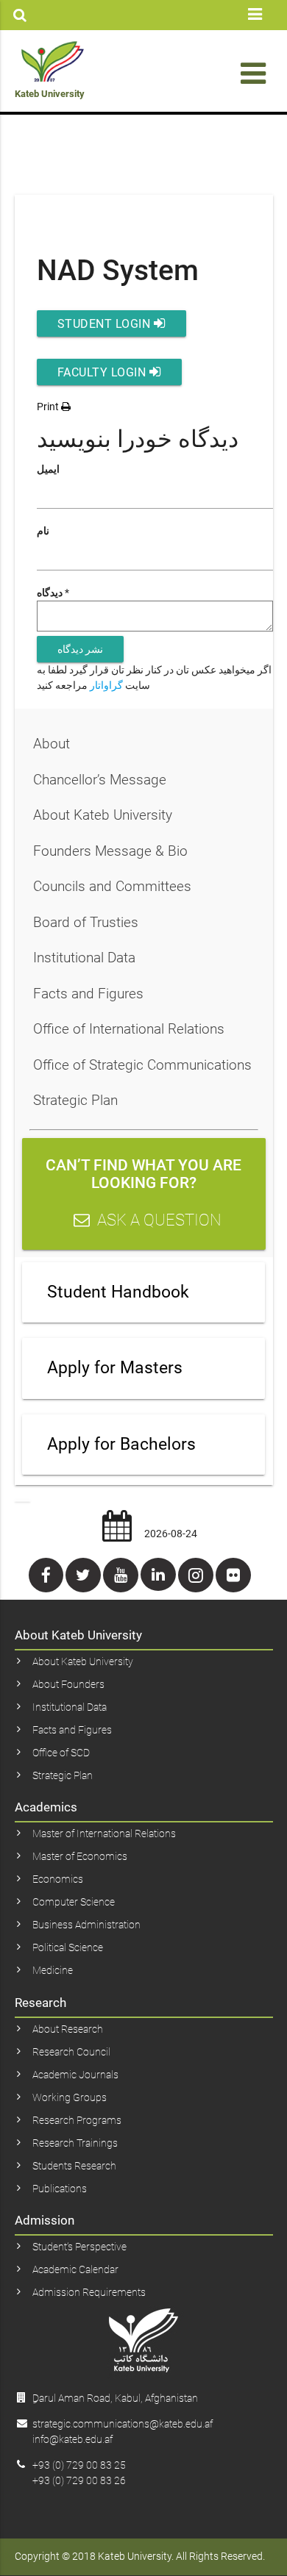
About (52, 744)
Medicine (53, 1970)
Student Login (106, 324)
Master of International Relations (104, 1833)
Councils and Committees (112, 886)
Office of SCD (61, 1753)
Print (49, 407)
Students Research (74, 2166)
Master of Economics (80, 1856)
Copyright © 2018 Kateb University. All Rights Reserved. (140, 2556)
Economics (58, 1879)
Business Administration (86, 1925)
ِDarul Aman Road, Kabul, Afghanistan (115, 2398)
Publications (60, 2189)
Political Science (68, 1947)
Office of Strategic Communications (142, 1065)
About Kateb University (103, 815)
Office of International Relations (129, 1029)
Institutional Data (84, 958)
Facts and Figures (88, 994)
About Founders (68, 1684)
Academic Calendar (75, 2269)
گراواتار (106, 685)
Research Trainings (75, 2143)
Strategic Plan (75, 1100)
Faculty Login (103, 372)
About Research (68, 2029)
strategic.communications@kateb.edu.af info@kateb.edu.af (123, 2432)
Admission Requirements (89, 2292)
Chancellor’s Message (100, 780)
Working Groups (70, 2097)
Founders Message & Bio (110, 851)
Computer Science (74, 1902)
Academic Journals (75, 2075)
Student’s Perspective (79, 2247)
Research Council (71, 2052)
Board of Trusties (86, 922)
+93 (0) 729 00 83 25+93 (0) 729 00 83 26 (79, 2473)
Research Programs (77, 2120)
